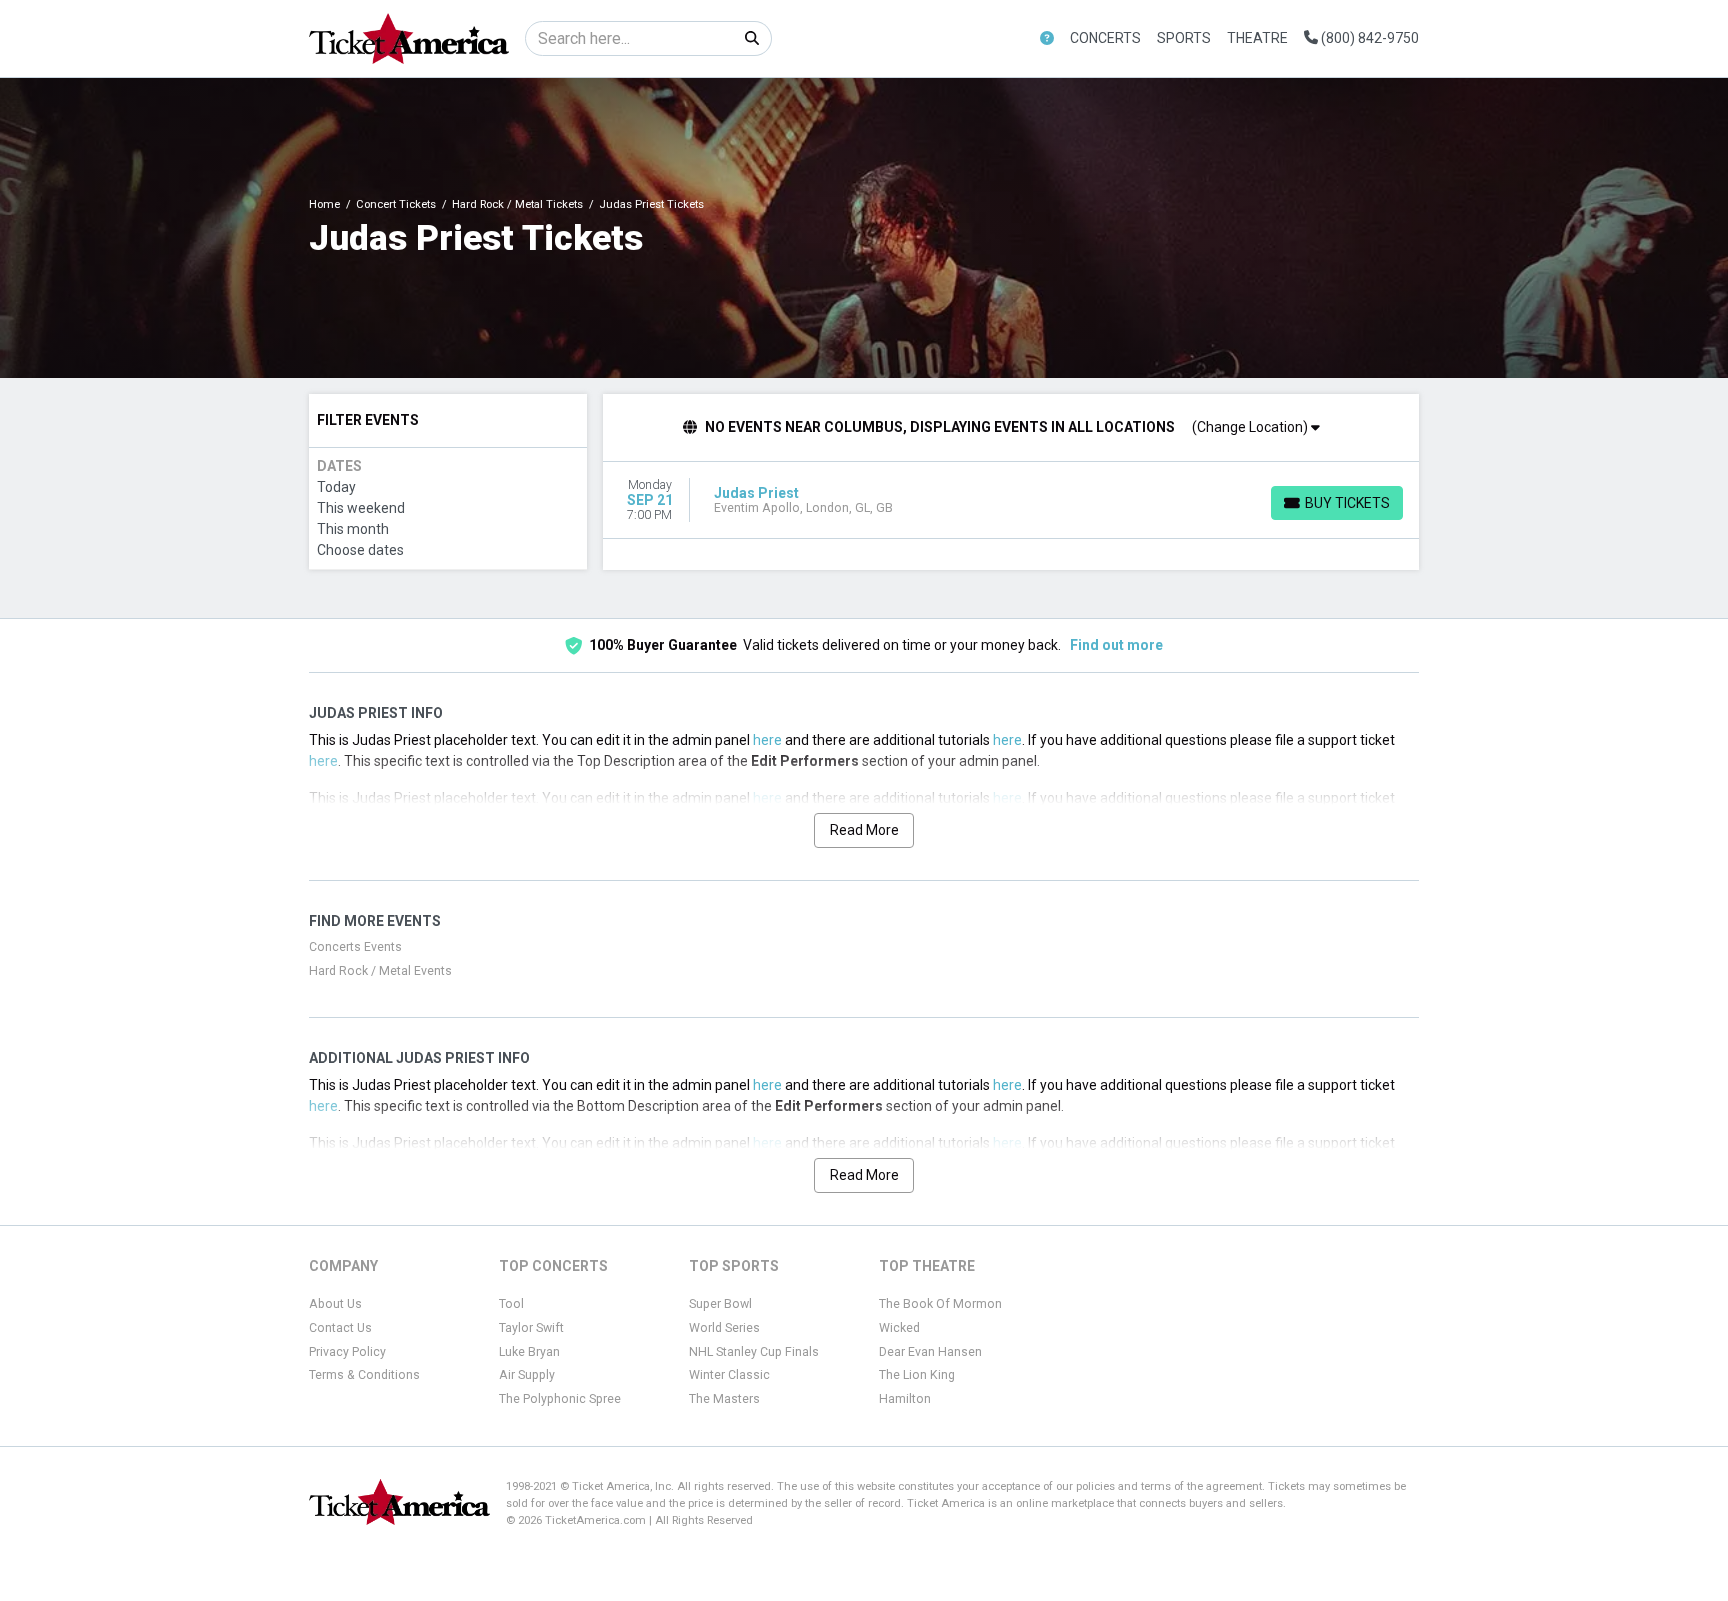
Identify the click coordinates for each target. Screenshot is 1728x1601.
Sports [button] (1184, 38)
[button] (1047, 38)
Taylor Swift (531, 1328)
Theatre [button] (1257, 38)
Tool (511, 1304)
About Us (335, 1304)
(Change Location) (1251, 427)
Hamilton (905, 1399)
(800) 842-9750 (1368, 38)
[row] (1011, 500)
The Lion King (917, 1375)
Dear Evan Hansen (930, 1352)
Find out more (1116, 645)
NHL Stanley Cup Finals (754, 1352)
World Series (724, 1328)
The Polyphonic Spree (560, 1399)
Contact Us (340, 1328)
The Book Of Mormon (940, 1304)
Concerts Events (355, 947)
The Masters (724, 1399)
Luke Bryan (529, 1352)
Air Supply (527, 1375)
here (767, 740)
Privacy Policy (347, 1352)
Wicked (899, 1328)
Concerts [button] (1105, 38)
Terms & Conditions (364, 1375)
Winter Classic (729, 1375)
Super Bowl (720, 1304)
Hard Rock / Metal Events (380, 971)
